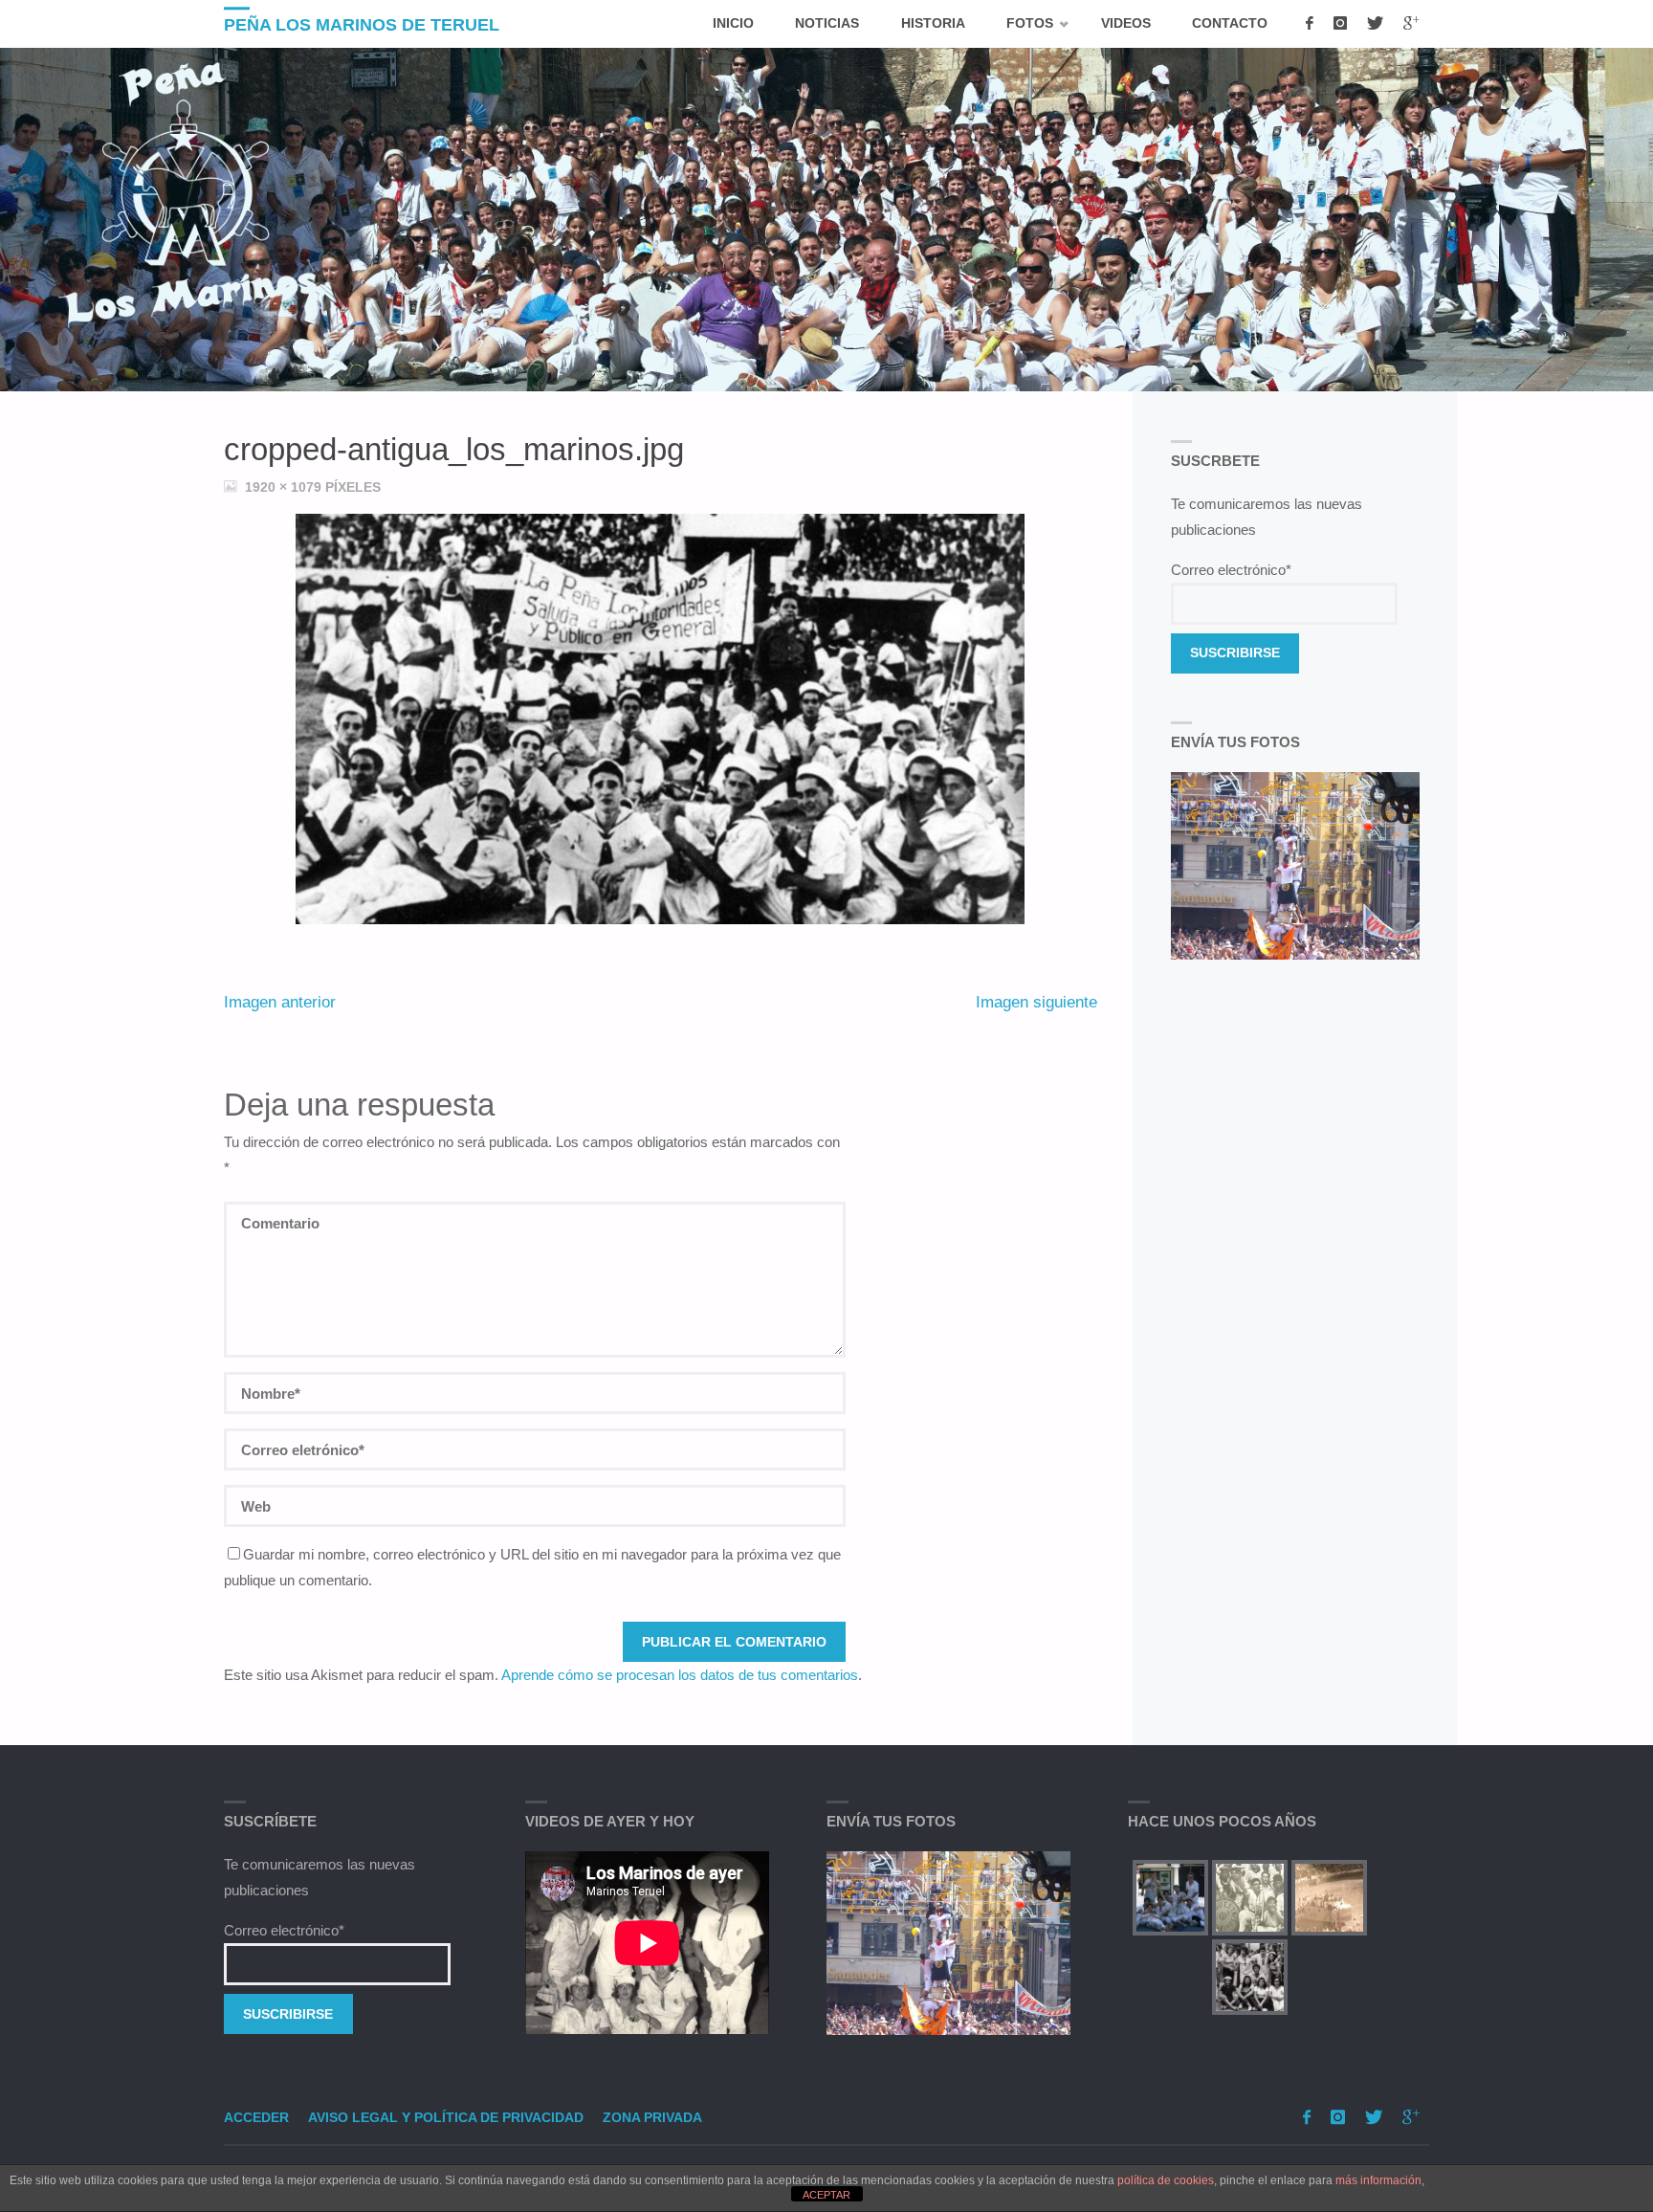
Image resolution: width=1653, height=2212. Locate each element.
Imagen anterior (280, 1002)
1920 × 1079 (285, 487)
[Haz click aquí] (1296, 866)
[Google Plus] (1411, 24)
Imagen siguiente (1036, 1002)
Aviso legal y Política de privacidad (446, 2118)
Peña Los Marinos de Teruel (362, 25)
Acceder (256, 2118)
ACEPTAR (826, 2195)
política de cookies (1166, 2180)
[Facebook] (1309, 24)
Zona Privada (652, 2118)
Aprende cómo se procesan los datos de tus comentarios (680, 1675)
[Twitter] (1375, 24)
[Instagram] (1340, 24)
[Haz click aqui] (948, 1943)
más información (1378, 2180)
